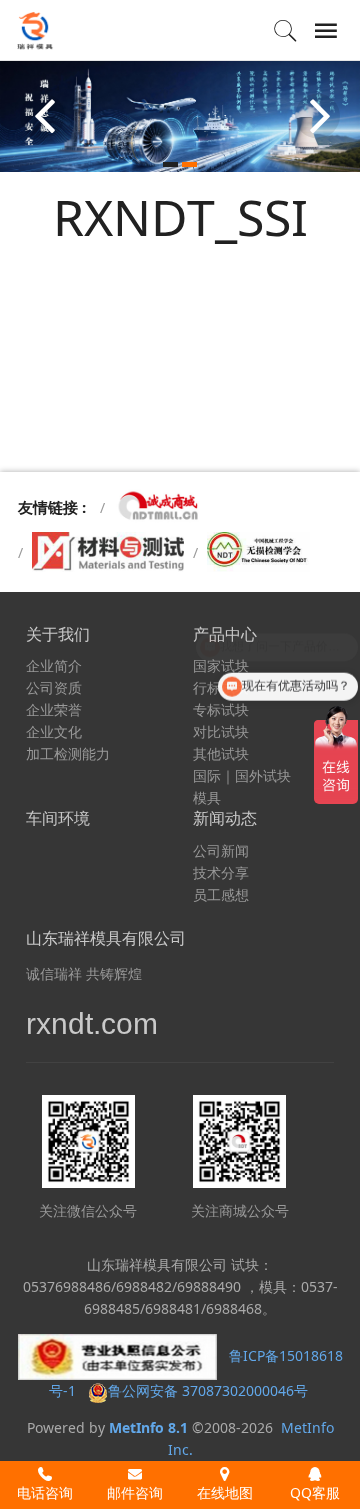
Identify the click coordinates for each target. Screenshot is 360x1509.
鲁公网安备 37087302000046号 (210, 1390)
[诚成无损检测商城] (159, 507)
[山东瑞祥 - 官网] (35, 30)
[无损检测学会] (258, 552)
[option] (180, 116)
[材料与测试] (108, 552)
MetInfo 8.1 (148, 1427)
